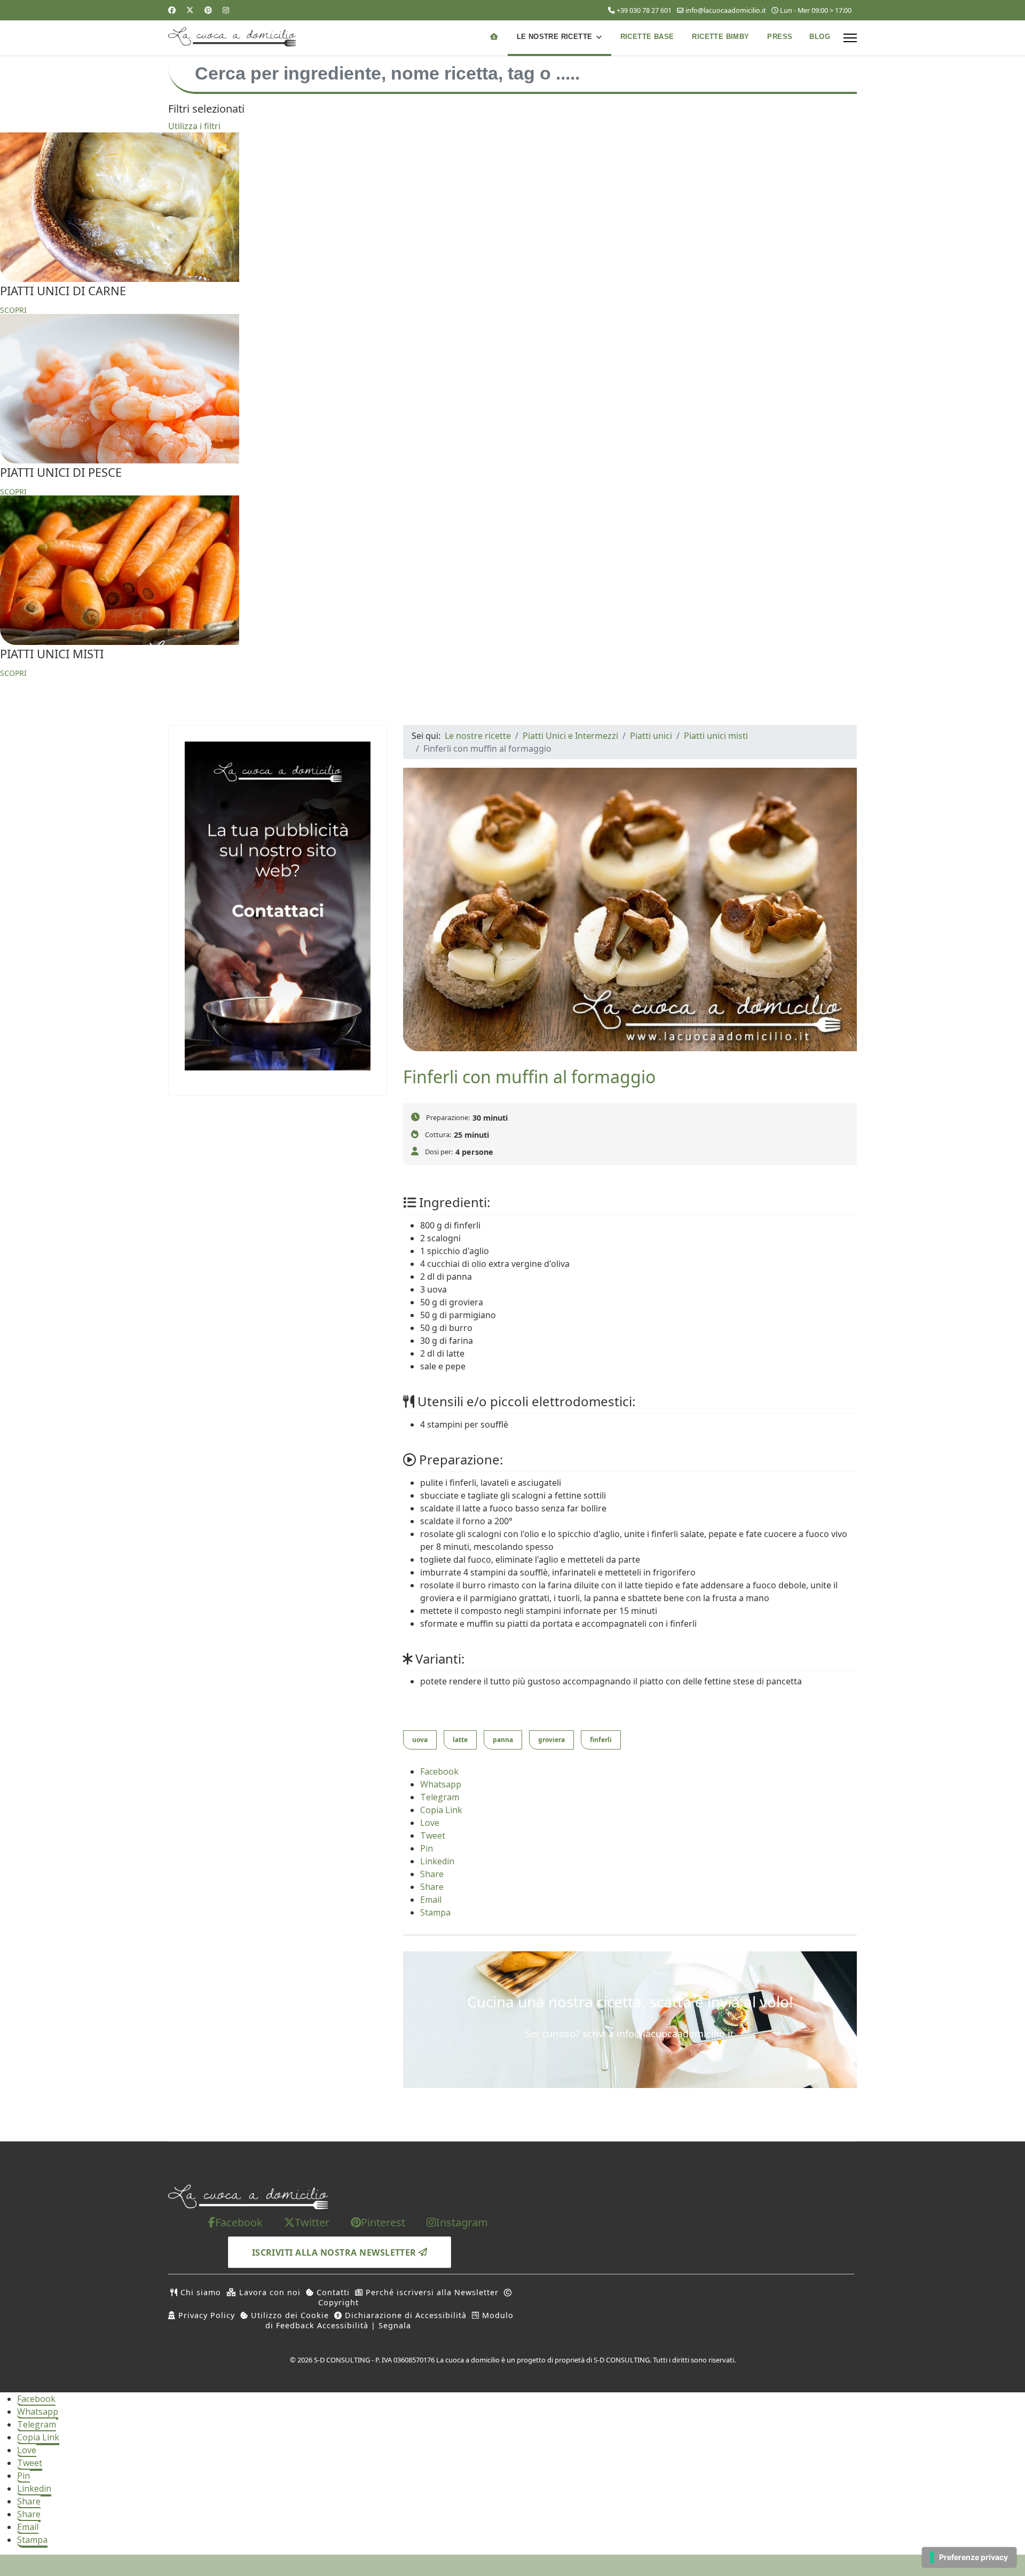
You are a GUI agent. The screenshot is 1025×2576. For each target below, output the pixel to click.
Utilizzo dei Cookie (289, 2315)
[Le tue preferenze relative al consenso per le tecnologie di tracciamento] (969, 2557)
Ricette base (647, 37)
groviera (551, 1740)
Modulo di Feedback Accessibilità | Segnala (389, 2320)
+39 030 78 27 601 (644, 10)
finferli (601, 1740)
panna (503, 1740)
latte (460, 1740)
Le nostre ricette (555, 37)
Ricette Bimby (720, 37)
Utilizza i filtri (194, 126)
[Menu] (850, 38)
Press (780, 37)
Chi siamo (199, 2292)
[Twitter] (190, 10)
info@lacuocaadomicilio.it (726, 10)
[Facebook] (172, 10)
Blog (820, 37)
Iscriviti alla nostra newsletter (336, 2252)
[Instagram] (226, 10)
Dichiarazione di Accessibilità (404, 2315)
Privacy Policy (205, 2315)
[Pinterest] (208, 10)
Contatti (332, 2292)
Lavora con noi (269, 2292)
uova (420, 1740)
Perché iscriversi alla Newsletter (431, 2292)
